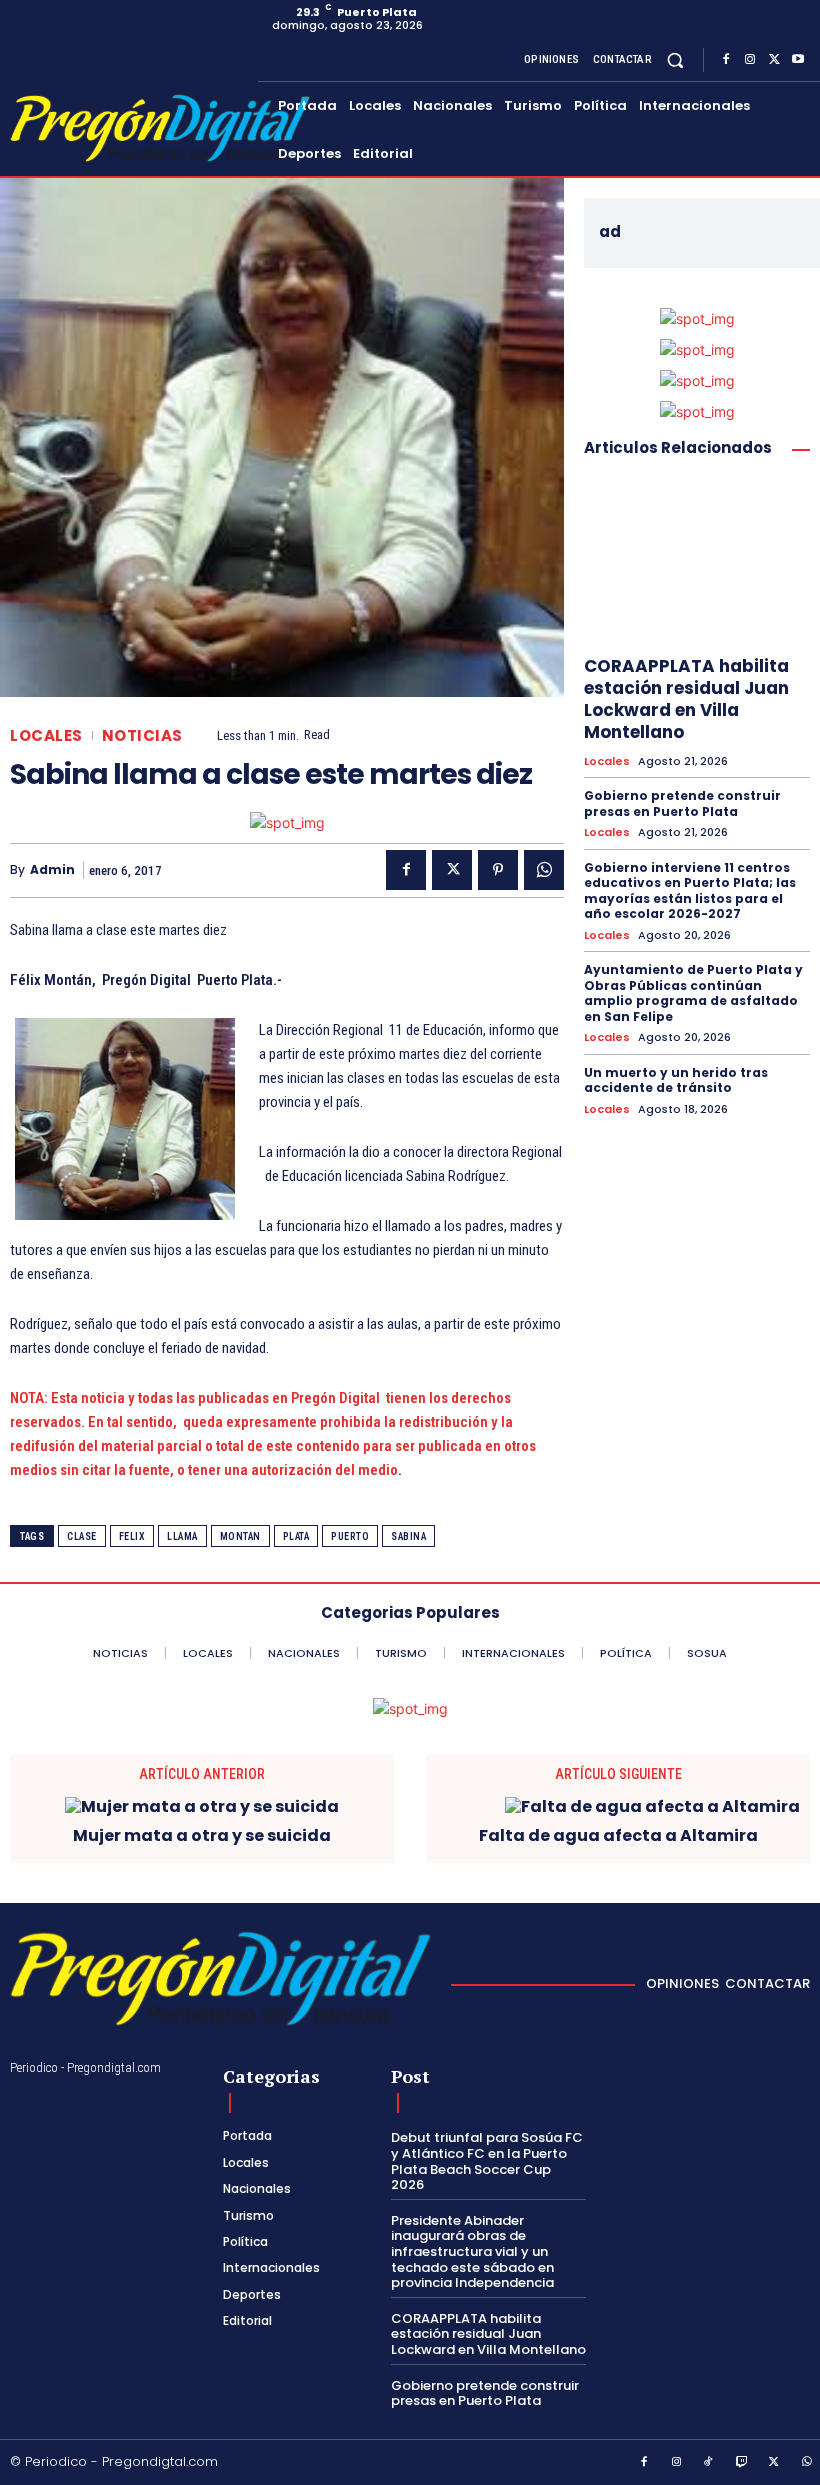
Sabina (408, 1536)
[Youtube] (798, 60)
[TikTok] (709, 2463)
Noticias (142, 735)
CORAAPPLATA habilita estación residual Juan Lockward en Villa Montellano (686, 699)
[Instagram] (750, 60)
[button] (675, 59)
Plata (296, 1536)
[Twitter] (774, 60)
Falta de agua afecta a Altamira (618, 1835)
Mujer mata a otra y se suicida (202, 1835)
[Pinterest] (498, 870)
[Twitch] (742, 2463)
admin (52, 870)
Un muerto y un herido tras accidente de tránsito (676, 1080)
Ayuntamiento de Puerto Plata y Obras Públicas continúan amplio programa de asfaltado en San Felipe (693, 993)
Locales (46, 735)
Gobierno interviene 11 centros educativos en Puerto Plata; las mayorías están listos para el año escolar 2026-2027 (690, 891)
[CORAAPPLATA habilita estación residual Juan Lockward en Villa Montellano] (697, 560)
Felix (132, 1536)
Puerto (350, 1536)
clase (82, 1536)
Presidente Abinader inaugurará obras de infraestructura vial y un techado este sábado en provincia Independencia (472, 2251)
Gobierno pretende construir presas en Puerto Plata (682, 803)
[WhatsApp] (544, 870)
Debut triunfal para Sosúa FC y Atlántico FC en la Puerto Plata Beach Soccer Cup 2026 (487, 2161)
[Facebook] (726, 60)
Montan (240, 1536)
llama (182, 1536)
